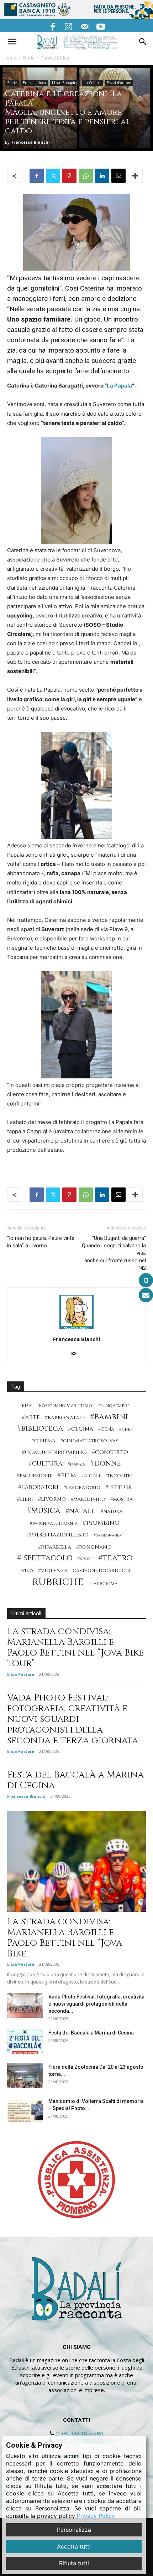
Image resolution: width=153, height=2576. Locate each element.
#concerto (110, 1452)
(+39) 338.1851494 (79, 2433)
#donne (105, 1464)
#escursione (35, 1476)
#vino (26, 1571)
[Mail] (85, 26)
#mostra (122, 1499)
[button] (12, 42)
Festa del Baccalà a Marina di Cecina (75, 1780)
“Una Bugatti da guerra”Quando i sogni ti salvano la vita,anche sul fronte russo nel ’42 (114, 1253)
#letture (118, 1487)
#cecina (81, 1429)
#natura (112, 1512)
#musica (44, 1511)
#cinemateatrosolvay (89, 1441)
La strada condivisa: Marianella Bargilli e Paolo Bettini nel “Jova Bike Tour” (75, 1648)
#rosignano (94, 1547)
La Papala (119, 386)
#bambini (109, 1417)
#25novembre (114, 1406)
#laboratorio (82, 1488)
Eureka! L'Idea (55, 58)
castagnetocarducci (102, 1571)
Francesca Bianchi (31, 142)
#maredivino (88, 1499)
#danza (76, 1464)
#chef (126, 1429)
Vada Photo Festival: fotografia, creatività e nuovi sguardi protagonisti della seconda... (96, 2004)
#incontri (119, 1476)
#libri (25, 1499)
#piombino (101, 1523)
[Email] (118, 176)
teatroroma (103, 1584)
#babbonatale (65, 1418)
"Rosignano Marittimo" (65, 1406)
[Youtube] (101, 26)
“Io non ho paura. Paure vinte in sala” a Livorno (41, 1242)
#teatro (115, 1558)
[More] (135, 176)
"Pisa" (26, 1406)
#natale (81, 1511)
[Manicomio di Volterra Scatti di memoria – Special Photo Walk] (25, 2110)
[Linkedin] (102, 176)
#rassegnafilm (108, 1535)
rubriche (58, 1582)
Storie (29, 58)
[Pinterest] (69, 176)
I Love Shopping (65, 83)
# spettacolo (45, 1558)
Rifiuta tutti (74, 2563)
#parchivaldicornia (54, 1523)
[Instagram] (69, 26)
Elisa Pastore (21, 1674)
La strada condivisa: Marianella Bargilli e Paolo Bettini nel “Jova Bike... (65, 1938)
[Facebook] (53, 26)
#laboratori (38, 1487)
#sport (85, 1559)
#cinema (43, 1441)
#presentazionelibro (58, 1535)
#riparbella (55, 1547)
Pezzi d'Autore (119, 83)
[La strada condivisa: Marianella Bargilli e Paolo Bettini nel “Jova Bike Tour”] (76, 1861)
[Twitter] (53, 176)
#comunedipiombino (54, 1453)
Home (10, 58)
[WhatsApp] (86, 176)
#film (67, 1475)
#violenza (53, 1571)
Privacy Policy (96, 2516)
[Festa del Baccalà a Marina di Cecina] (25, 2041)
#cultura (46, 1464)
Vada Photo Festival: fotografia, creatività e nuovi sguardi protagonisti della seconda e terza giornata (73, 1719)
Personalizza (74, 2530)
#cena (106, 1429)
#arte (31, 1417)
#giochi (91, 1476)
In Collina (93, 83)
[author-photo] (76, 1329)
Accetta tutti (74, 2546)
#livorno (52, 1499)
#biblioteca (40, 1429)
